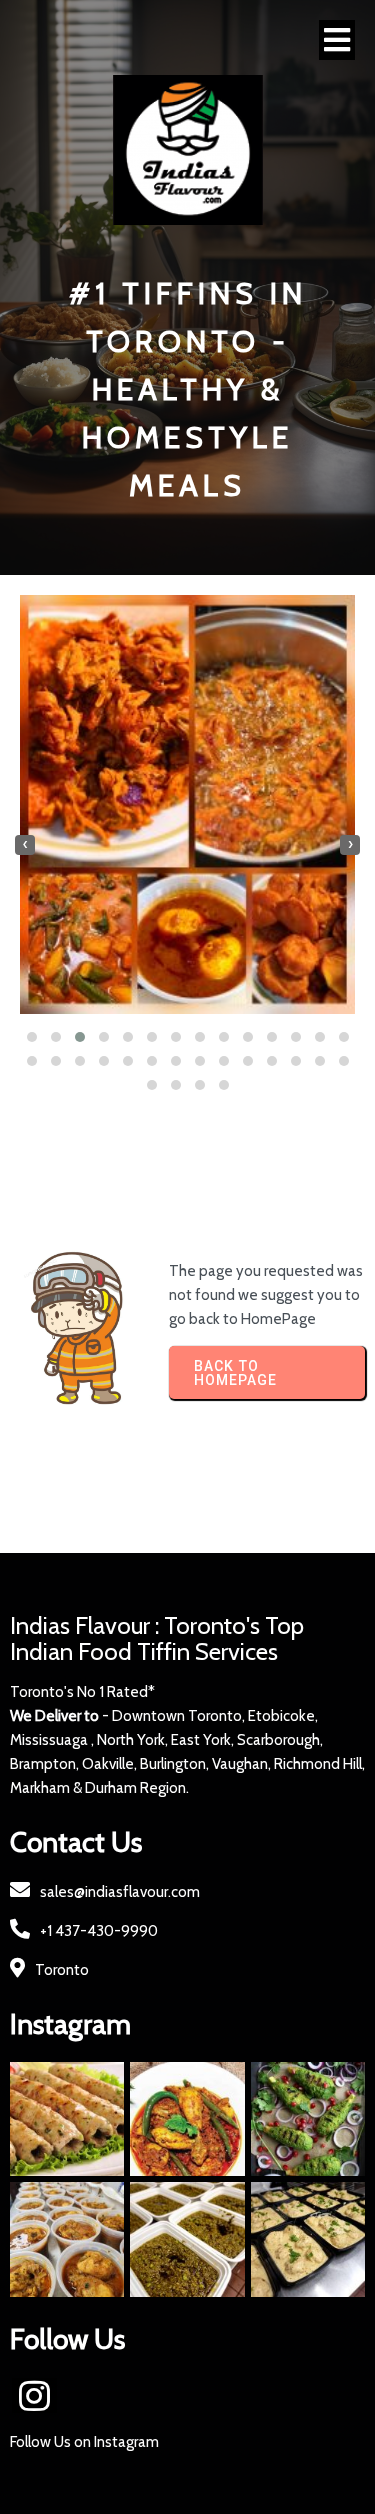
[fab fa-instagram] (34, 2395)
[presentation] (25, 845)
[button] (32, 1037)
